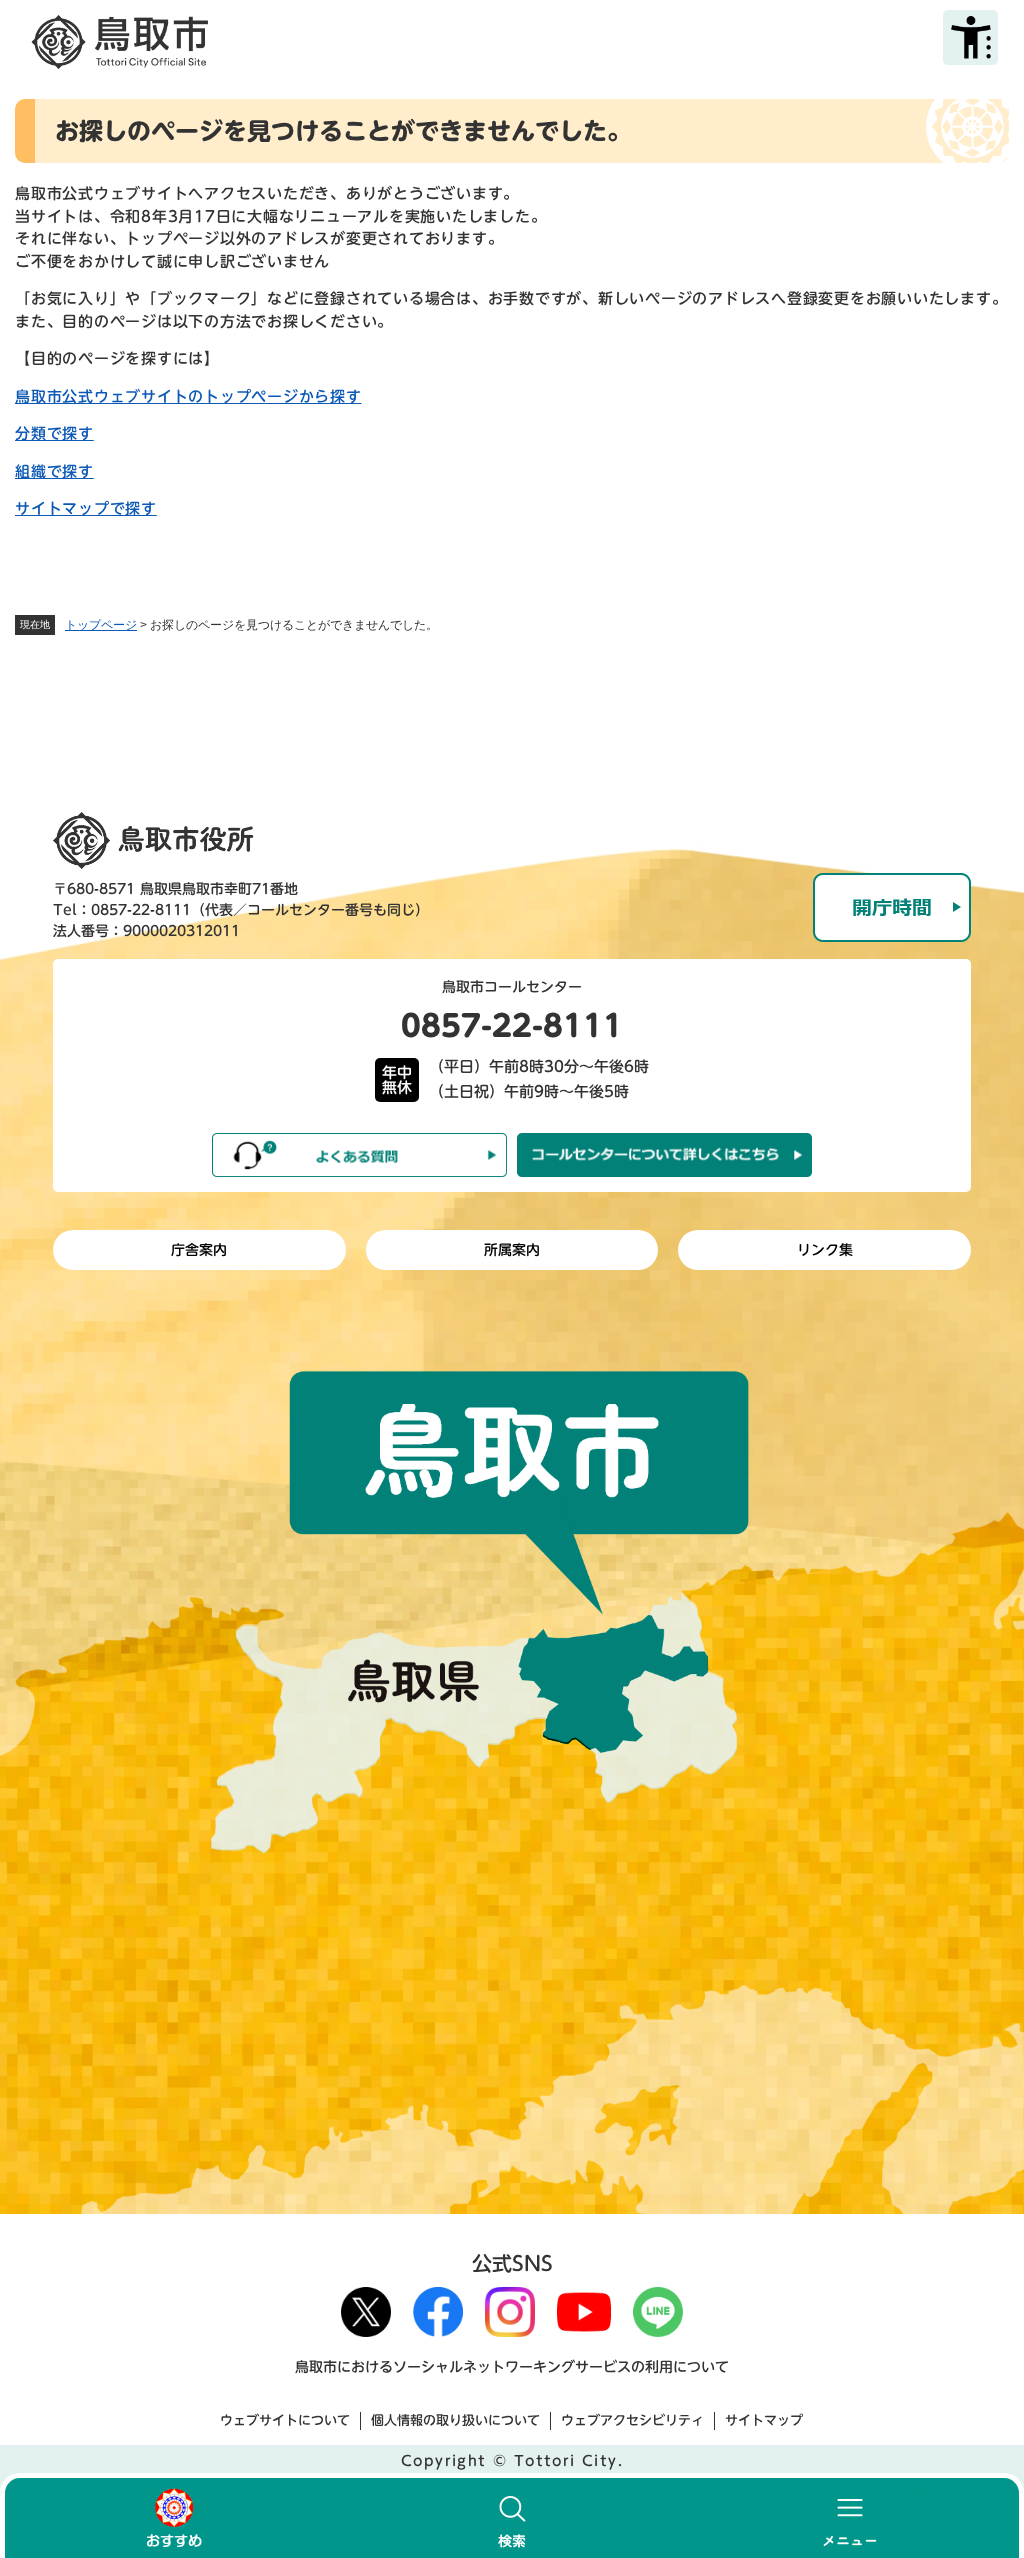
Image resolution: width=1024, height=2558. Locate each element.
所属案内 (512, 1250)
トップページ (101, 625)
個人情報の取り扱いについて (455, 2420)
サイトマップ (764, 2420)
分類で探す (54, 433)
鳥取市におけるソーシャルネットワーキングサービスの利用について (512, 2367)
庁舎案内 (199, 1250)
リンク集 (825, 1250)
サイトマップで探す (86, 508)
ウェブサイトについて (285, 2420)
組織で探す (54, 471)
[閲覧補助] (970, 37)
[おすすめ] (174, 2518)
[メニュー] (850, 2518)
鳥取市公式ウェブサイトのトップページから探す (188, 396)
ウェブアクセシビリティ (632, 2420)
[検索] (512, 2518)
